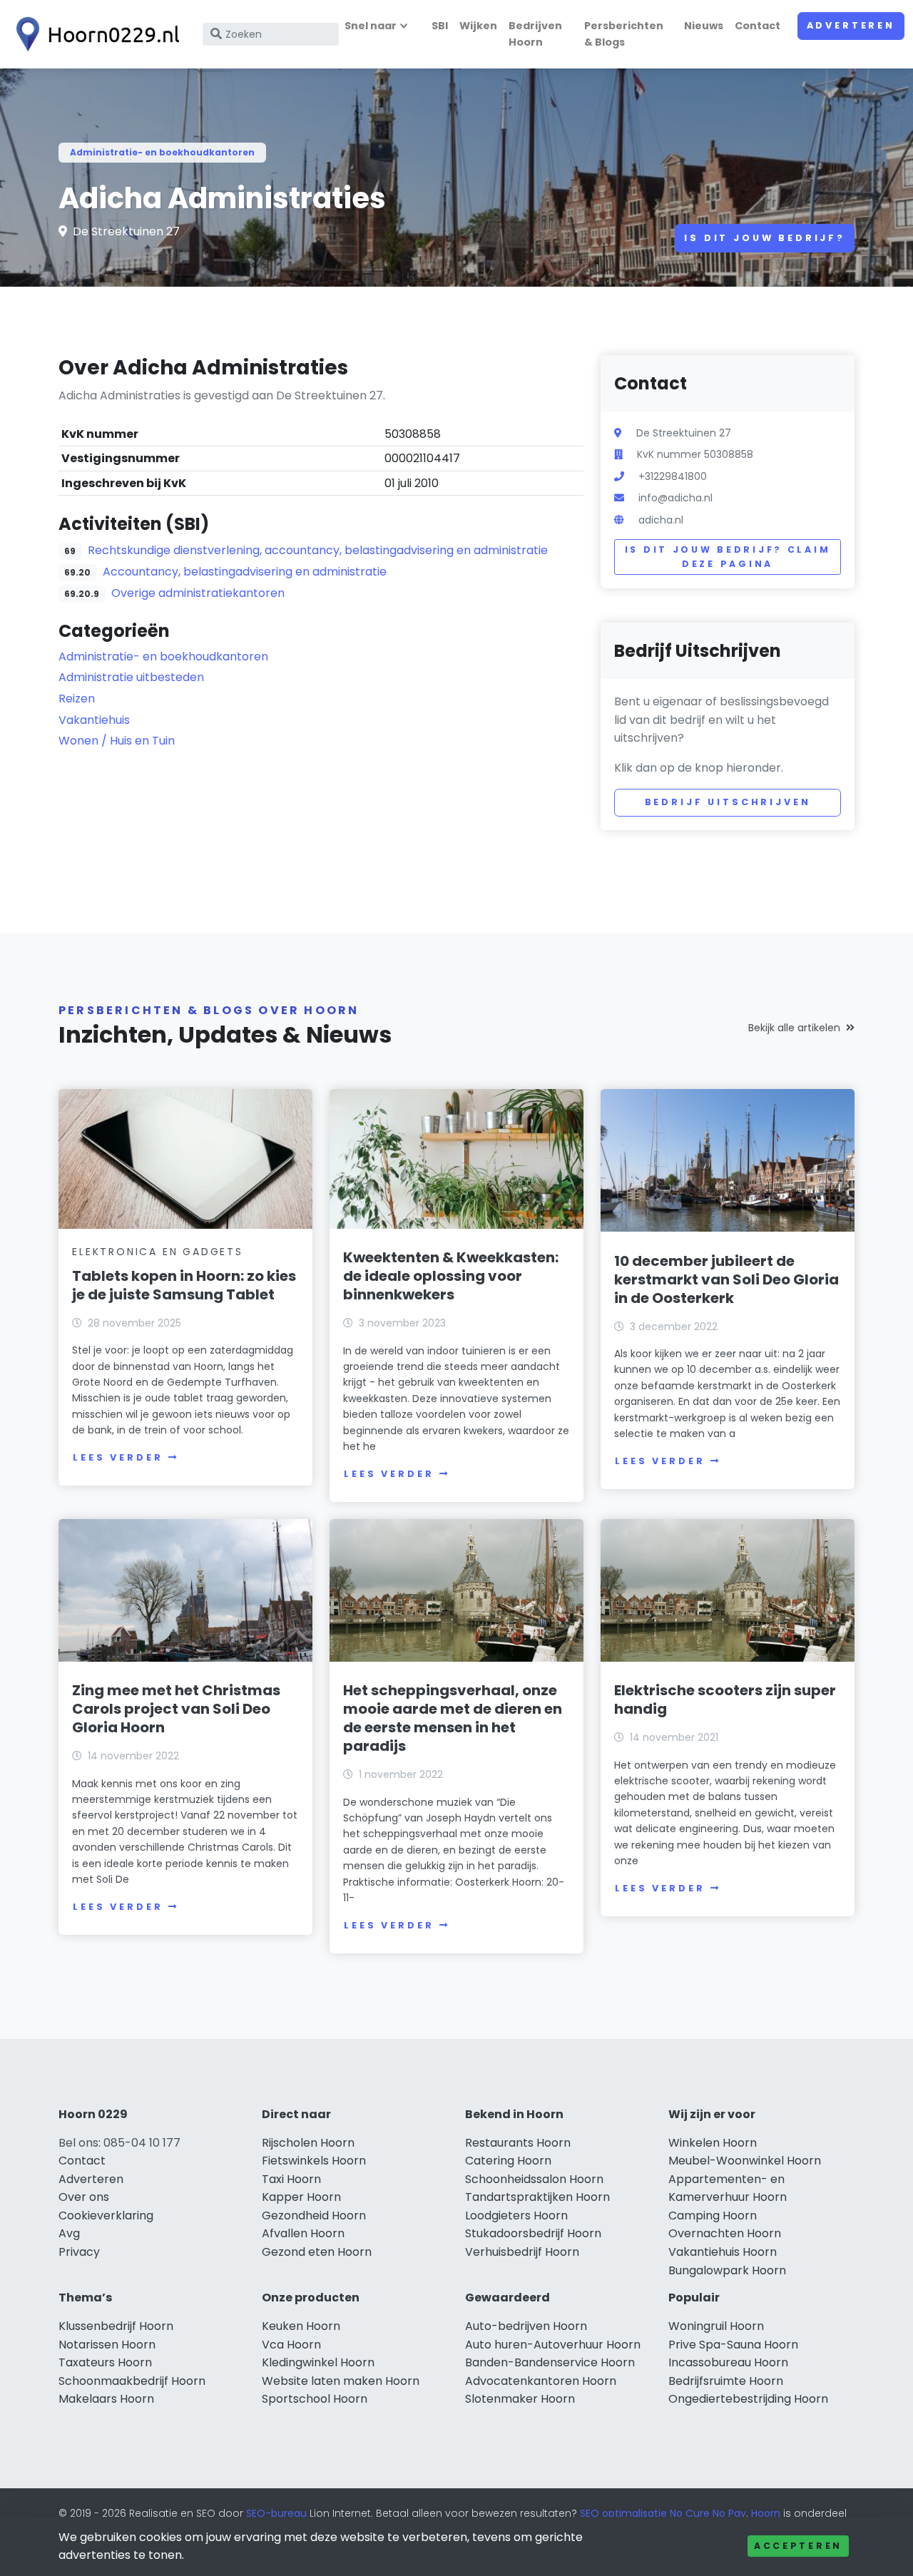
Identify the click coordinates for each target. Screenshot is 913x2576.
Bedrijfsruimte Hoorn (726, 2381)
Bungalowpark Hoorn (727, 2270)
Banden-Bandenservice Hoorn (550, 2362)
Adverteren (851, 25)
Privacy (79, 2252)
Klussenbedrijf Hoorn (116, 2326)
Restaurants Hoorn (518, 2143)
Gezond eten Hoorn (317, 2252)
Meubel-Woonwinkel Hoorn (745, 2161)
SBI (440, 26)
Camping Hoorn (713, 2215)
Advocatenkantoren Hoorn (541, 2381)
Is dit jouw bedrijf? (765, 238)
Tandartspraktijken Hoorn (537, 2197)
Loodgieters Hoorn (516, 2215)
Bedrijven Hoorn (535, 34)
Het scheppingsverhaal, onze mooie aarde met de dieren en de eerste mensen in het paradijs (453, 1718)
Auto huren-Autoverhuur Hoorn (553, 2345)
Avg (69, 2233)
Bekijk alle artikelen (794, 1028)
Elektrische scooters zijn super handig (725, 1700)
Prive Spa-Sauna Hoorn (733, 2345)
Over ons (84, 2197)
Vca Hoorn (291, 2345)
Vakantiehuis (94, 720)
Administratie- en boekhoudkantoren (162, 152)
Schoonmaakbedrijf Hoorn (132, 2381)
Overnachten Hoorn (725, 2233)
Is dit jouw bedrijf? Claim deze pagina (728, 557)
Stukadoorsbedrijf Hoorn (533, 2233)
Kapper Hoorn (301, 2197)
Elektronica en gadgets (158, 1252)
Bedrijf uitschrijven (728, 802)
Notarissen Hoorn (107, 2345)
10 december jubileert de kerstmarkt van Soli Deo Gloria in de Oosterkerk (726, 1279)
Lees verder (118, 1457)
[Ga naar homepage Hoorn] (94, 34)
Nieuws (704, 26)
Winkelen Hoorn (713, 2143)
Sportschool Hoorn (315, 2399)
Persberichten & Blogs (624, 34)
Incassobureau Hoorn (728, 2362)
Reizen (77, 699)
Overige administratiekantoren (198, 593)
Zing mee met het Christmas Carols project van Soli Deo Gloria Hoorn (176, 1709)
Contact (758, 26)
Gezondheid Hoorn (314, 2215)
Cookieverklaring (106, 2215)
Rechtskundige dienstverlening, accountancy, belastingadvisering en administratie (318, 550)
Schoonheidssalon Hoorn (534, 2179)
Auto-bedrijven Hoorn (526, 2326)
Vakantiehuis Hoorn (723, 2252)
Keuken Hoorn (301, 2326)
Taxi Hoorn (291, 2179)
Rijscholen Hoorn (308, 2143)
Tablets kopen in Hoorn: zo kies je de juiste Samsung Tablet (184, 1285)
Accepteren (798, 2546)
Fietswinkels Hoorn (314, 2161)
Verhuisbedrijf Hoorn (522, 2252)
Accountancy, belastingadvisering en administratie (245, 572)
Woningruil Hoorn (716, 2326)
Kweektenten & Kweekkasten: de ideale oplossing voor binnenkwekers (451, 1276)
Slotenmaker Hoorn (520, 2399)
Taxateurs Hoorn (105, 2362)
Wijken (478, 26)
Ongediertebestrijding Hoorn (748, 2399)
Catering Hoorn (508, 2161)
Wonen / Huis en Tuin (117, 741)
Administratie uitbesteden (131, 677)
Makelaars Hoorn (106, 2399)
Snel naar (371, 26)
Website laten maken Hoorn (341, 2381)
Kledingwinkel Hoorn (318, 2362)
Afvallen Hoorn (303, 2233)
